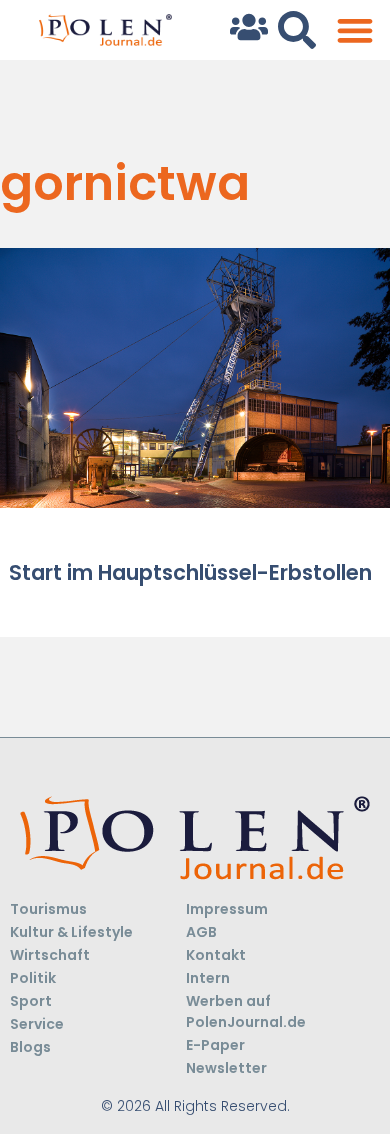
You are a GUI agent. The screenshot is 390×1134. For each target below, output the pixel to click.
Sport (31, 1001)
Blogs (30, 1047)
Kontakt (216, 955)
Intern (208, 978)
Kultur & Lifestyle (71, 932)
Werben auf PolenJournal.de (246, 1011)
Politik (33, 978)
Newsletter (226, 1068)
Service (37, 1024)
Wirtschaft (50, 955)
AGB (201, 932)
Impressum (227, 909)
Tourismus (48, 909)
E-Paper (215, 1045)
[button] (354, 30)
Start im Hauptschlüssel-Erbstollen (190, 572)
